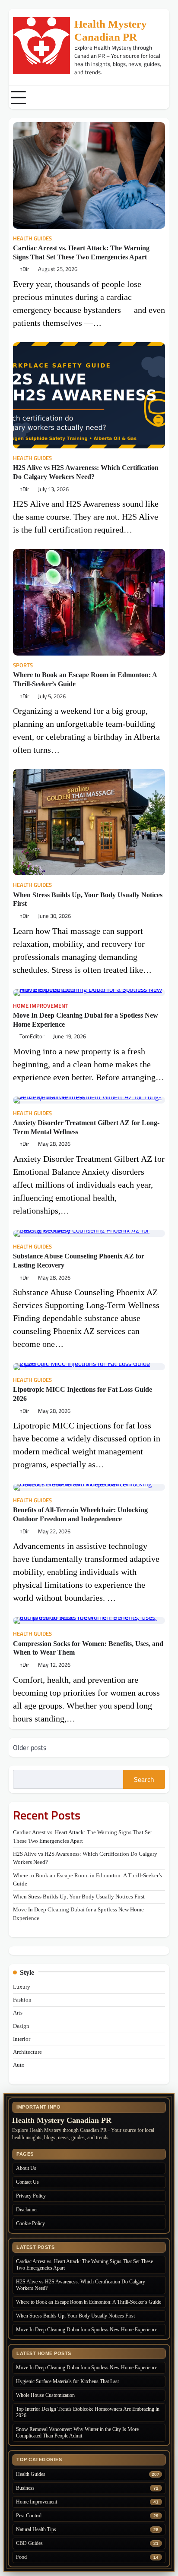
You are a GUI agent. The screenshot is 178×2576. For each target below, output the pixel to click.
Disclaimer (27, 2210)
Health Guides (32, 238)
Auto (19, 2065)
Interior (22, 2039)
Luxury (22, 1987)
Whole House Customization (45, 2395)
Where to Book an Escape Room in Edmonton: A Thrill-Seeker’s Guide (89, 2302)
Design (21, 2026)
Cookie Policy (30, 2223)
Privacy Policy (31, 2196)
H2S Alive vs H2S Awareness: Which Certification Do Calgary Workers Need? (81, 2285)
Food (21, 2557)
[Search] (163, 98)
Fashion (22, 2000)
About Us (26, 2168)
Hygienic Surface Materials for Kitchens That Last (67, 2381)
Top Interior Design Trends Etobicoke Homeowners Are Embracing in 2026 (88, 2412)
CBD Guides (29, 2543)
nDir (24, 269)
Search (144, 1779)
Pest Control (29, 2516)
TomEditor (32, 1036)
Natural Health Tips (36, 2529)
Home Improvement (41, 1006)
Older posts (30, 1747)
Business (25, 2488)
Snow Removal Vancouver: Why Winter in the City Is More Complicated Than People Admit (77, 2433)
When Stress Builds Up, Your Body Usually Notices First (79, 1897)
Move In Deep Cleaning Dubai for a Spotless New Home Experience (87, 2330)
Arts (18, 2013)
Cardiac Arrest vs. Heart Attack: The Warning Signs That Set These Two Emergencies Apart (84, 2265)
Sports (23, 665)
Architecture (27, 2052)
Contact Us (27, 2182)
